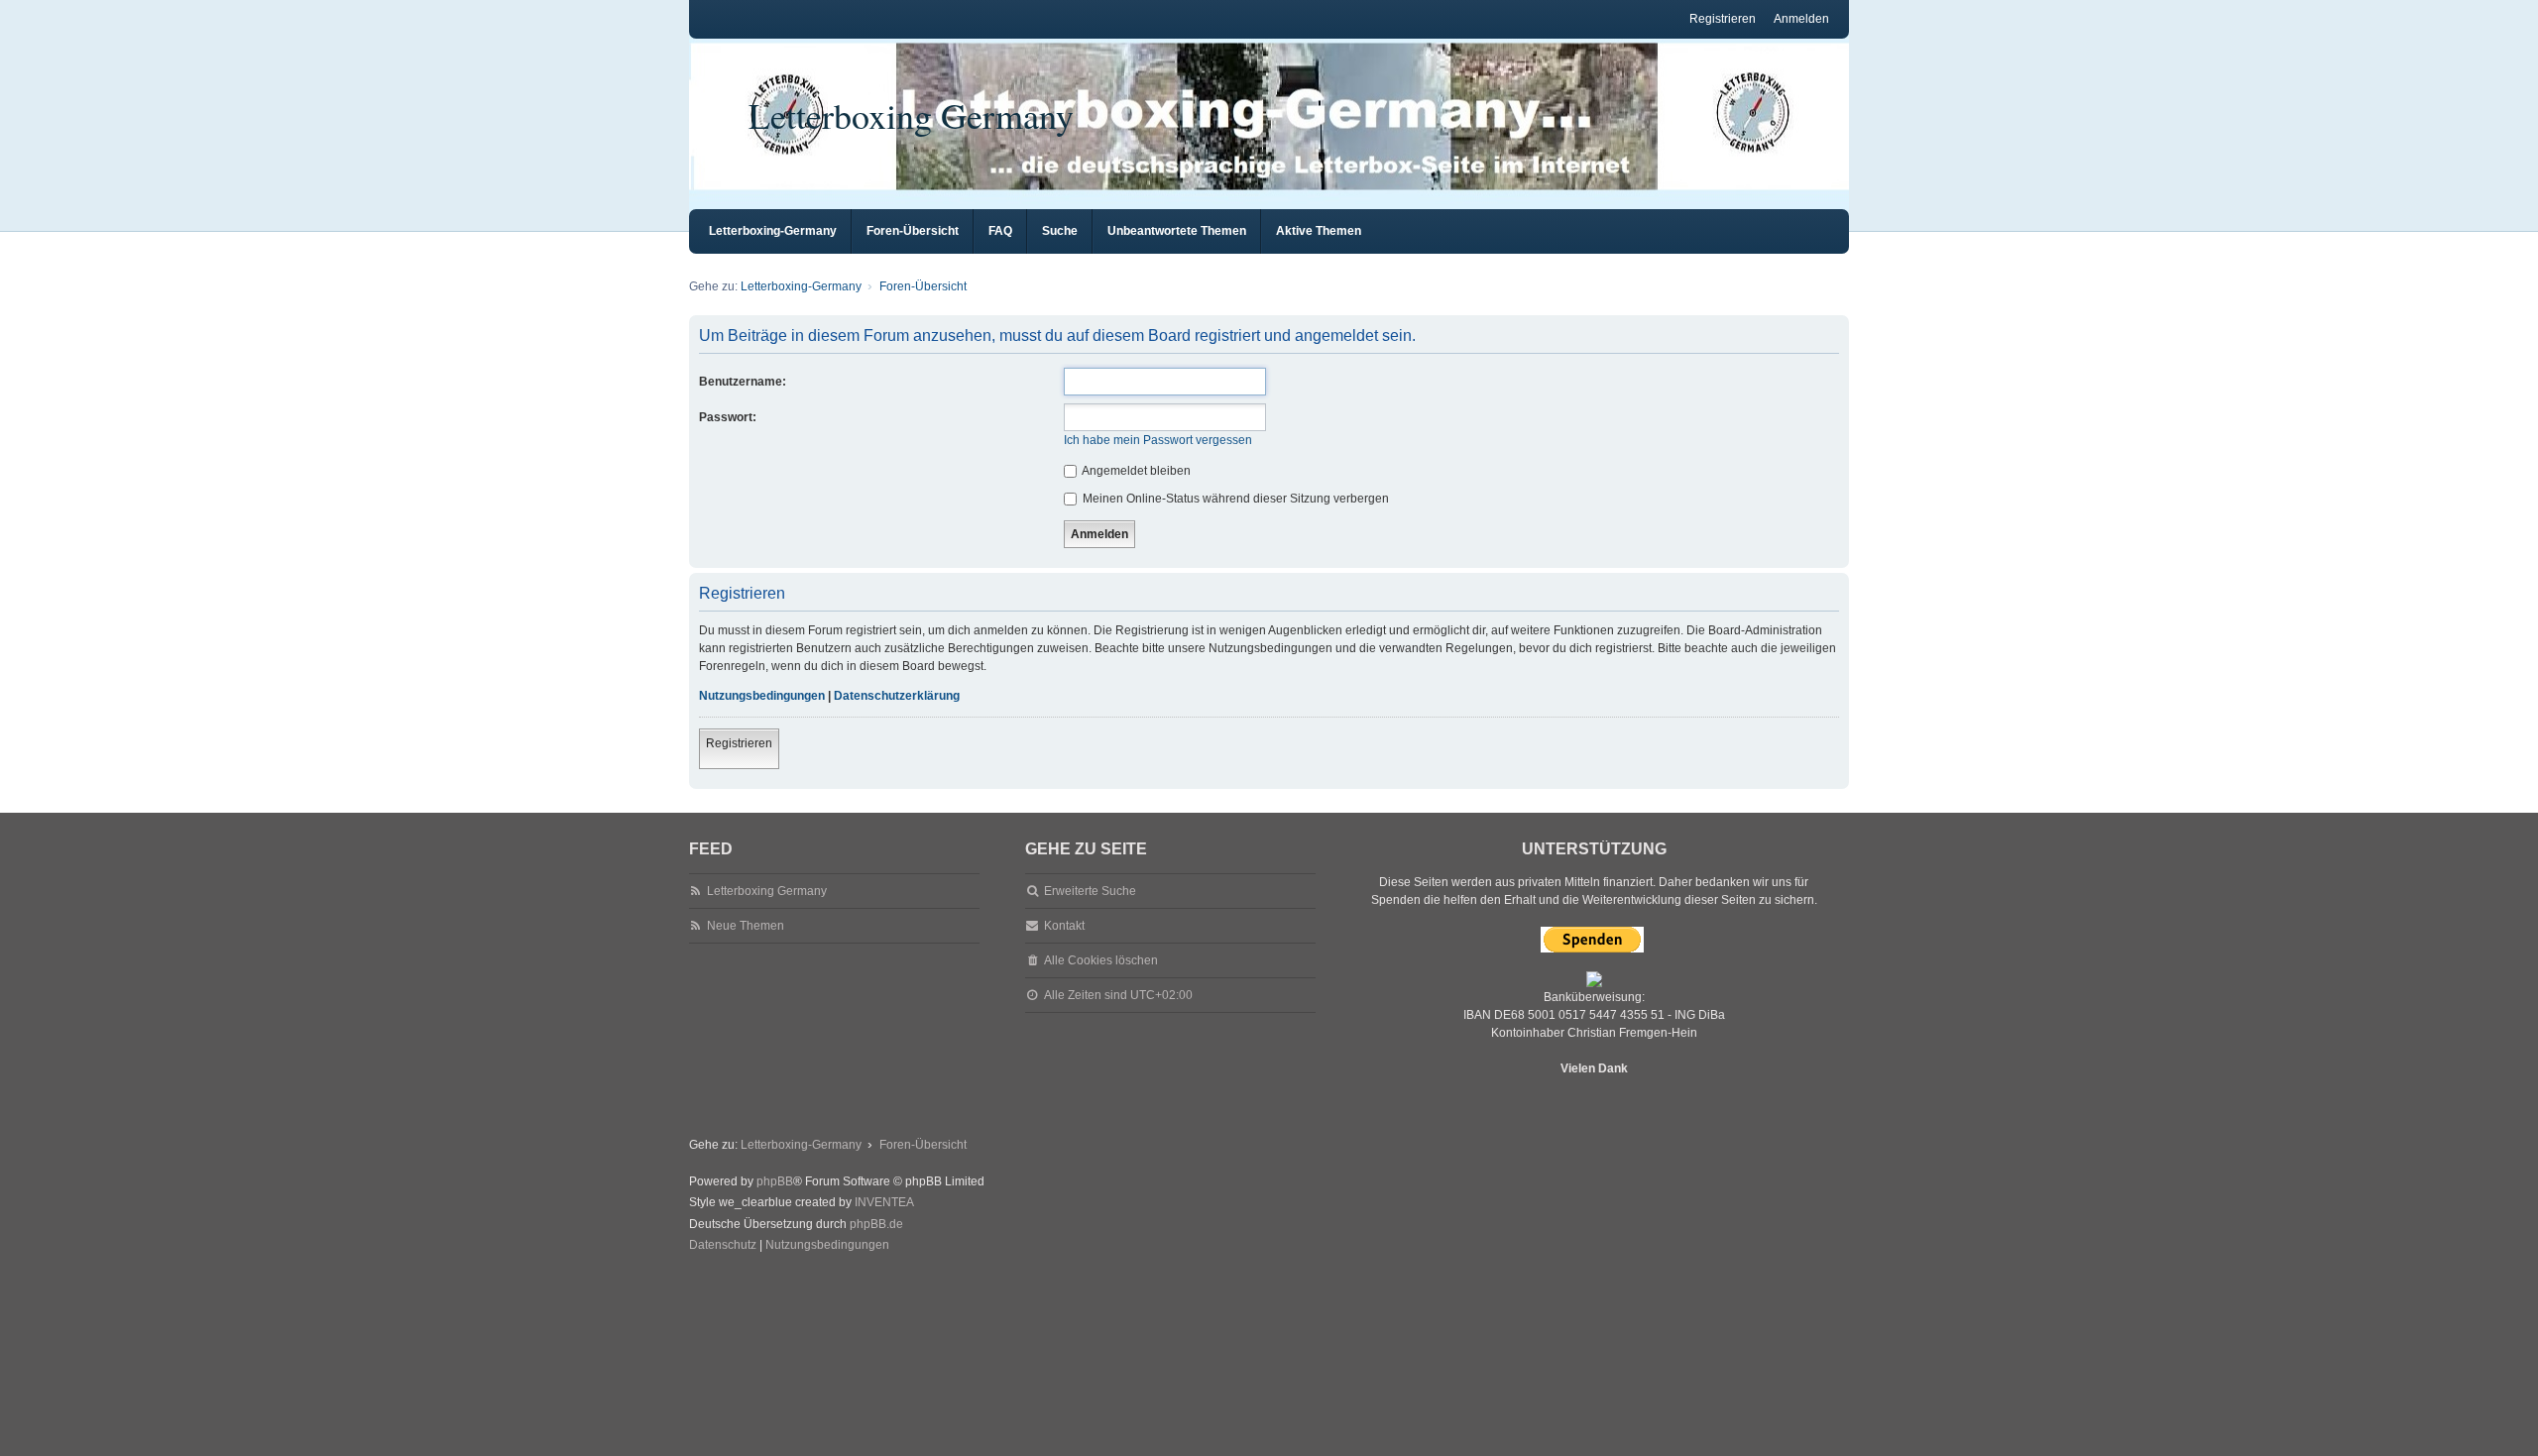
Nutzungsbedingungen (762, 696)
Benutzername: (743, 382)
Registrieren (739, 743)
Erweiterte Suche (1090, 891)
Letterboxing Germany (911, 115)
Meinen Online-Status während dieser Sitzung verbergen (1234, 499)
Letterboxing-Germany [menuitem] (773, 231)
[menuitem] (723, 1246)
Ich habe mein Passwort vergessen (1158, 440)
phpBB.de (876, 1224)
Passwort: (728, 417)
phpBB (775, 1181)
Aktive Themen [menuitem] (1319, 231)
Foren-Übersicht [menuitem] (913, 231)
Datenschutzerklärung (897, 696)
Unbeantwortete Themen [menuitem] (1177, 231)
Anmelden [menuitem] (1801, 19)
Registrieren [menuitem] (1723, 19)
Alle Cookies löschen (1101, 960)
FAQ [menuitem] (1000, 231)
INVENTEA (884, 1202)
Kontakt (1064, 926)
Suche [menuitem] (1060, 231)
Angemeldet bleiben (1135, 471)
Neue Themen (746, 926)
